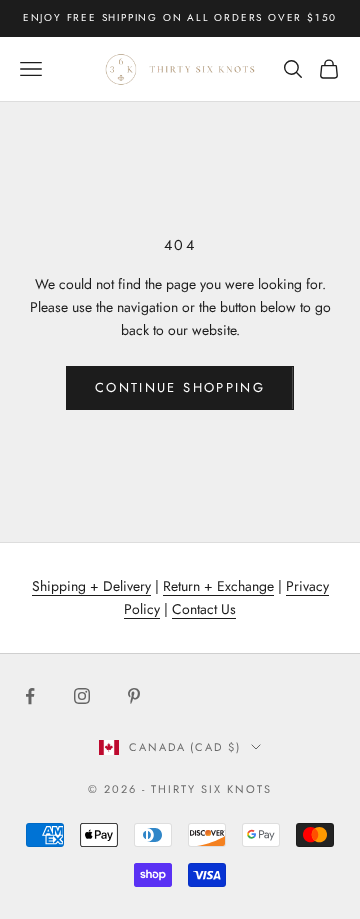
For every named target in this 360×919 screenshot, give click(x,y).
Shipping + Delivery (91, 586)
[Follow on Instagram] (82, 696)
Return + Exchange (218, 586)
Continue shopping (180, 387)
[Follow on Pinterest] (134, 696)
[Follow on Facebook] (30, 696)
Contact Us (204, 609)
